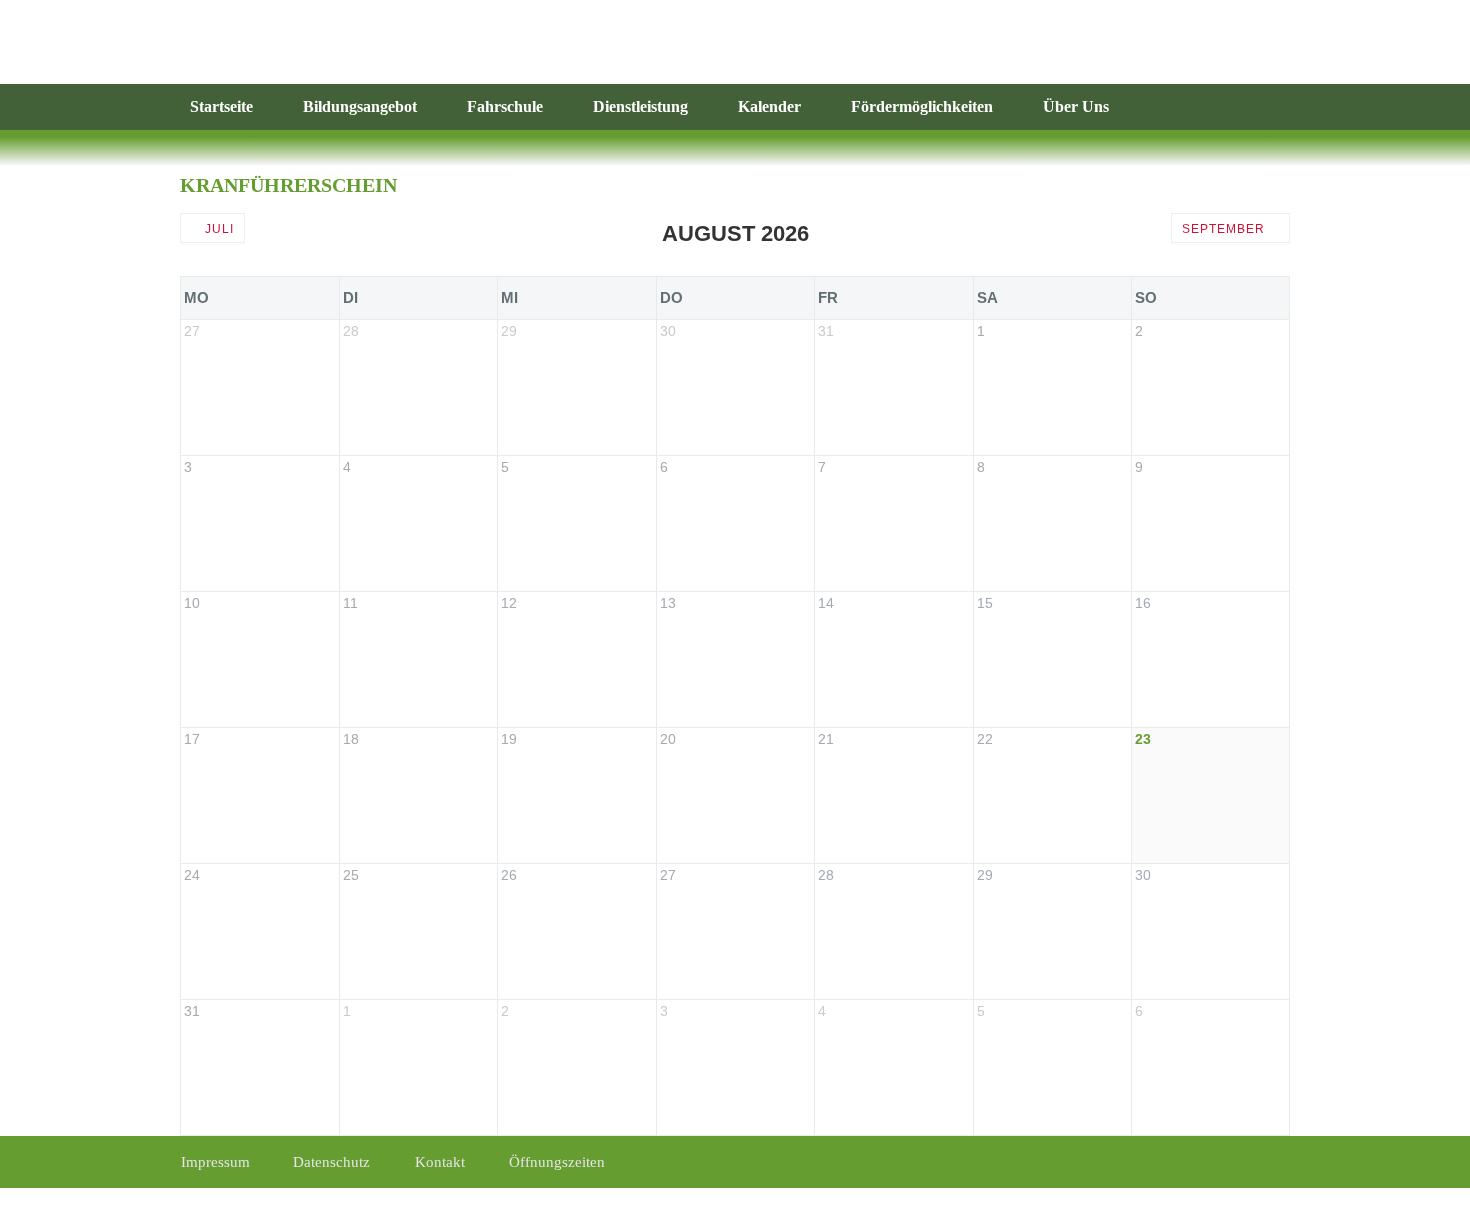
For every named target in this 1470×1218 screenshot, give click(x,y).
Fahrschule (505, 106)
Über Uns (1076, 106)
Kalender (769, 106)
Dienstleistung (640, 106)
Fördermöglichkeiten (922, 106)
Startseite (221, 106)
